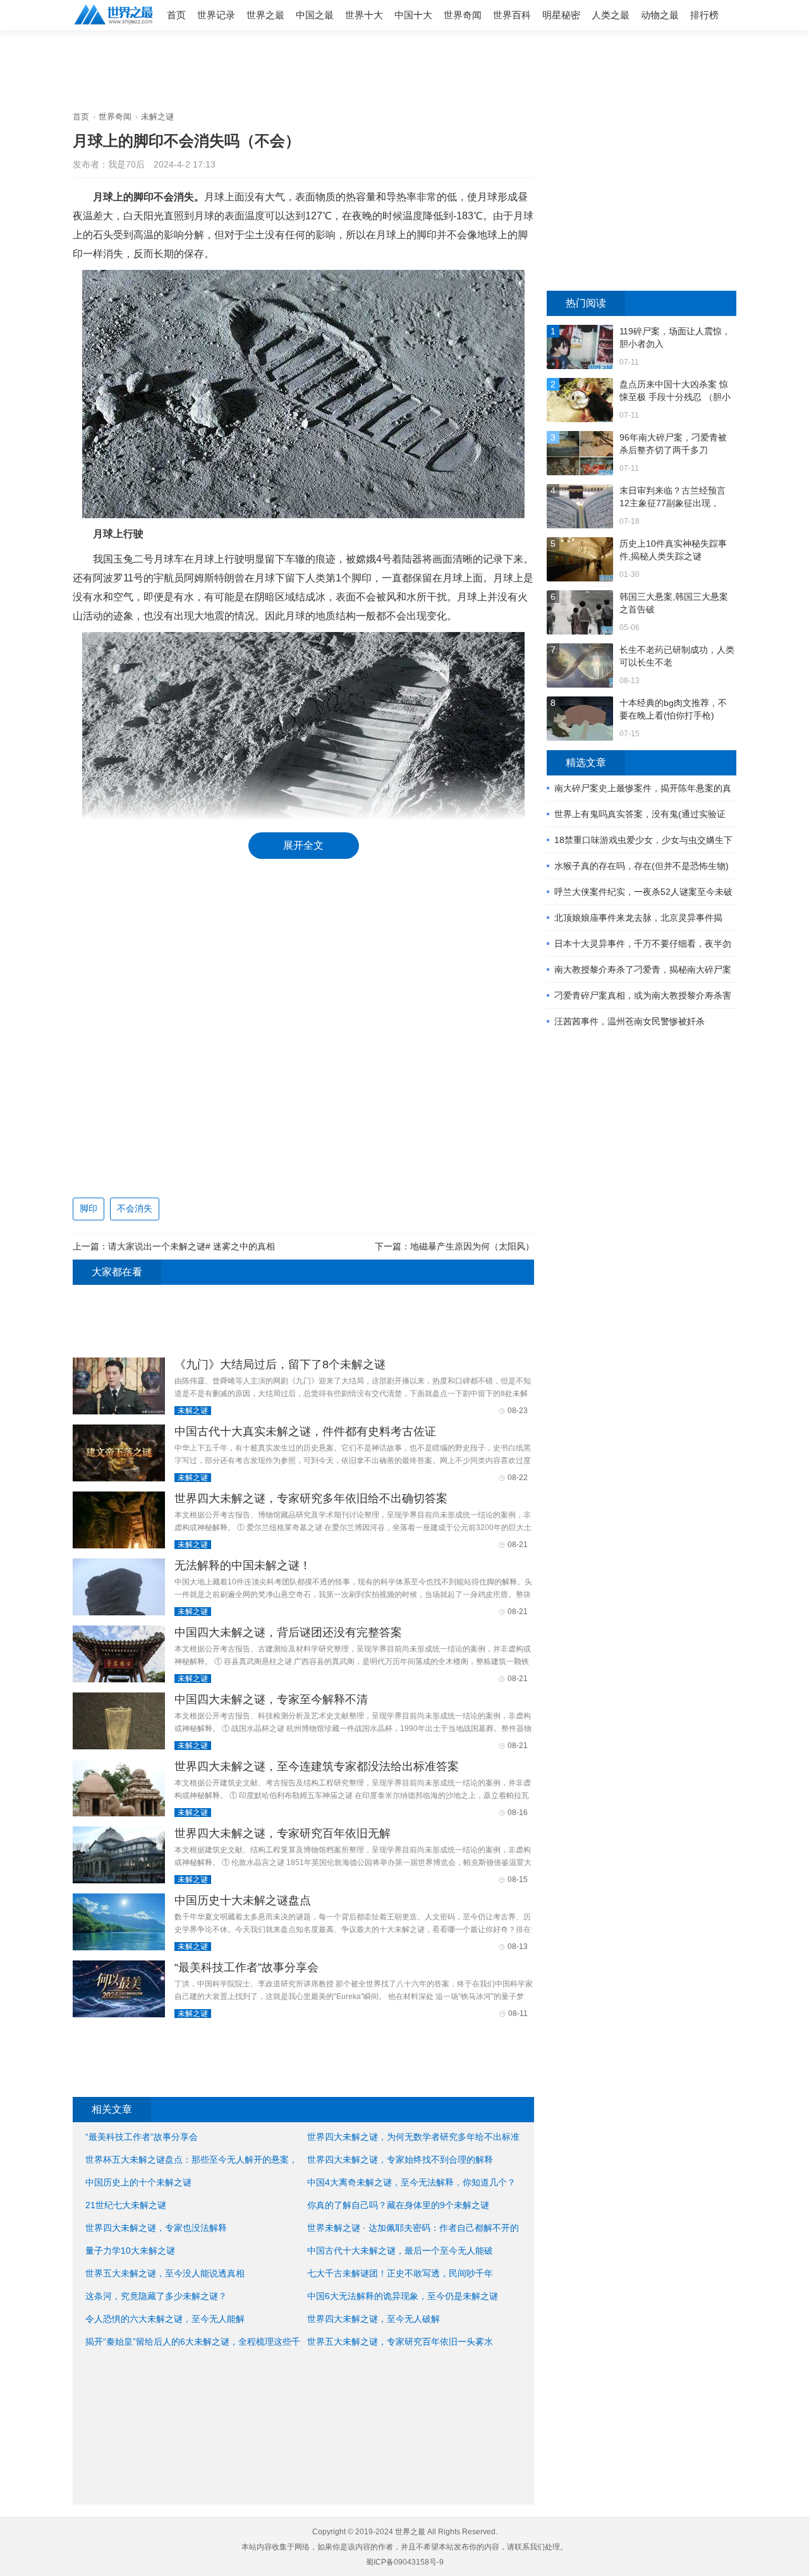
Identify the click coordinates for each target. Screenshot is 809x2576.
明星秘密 (561, 15)
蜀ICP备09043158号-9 (405, 2562)
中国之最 (315, 15)
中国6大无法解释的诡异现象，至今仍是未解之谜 (403, 2296)
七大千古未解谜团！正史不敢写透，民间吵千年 (400, 2273)
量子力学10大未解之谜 (130, 2251)
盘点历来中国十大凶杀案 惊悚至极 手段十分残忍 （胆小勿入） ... (675, 391)
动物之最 (660, 15)
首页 (176, 15)
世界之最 (265, 15)
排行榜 (704, 15)
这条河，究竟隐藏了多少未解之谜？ (156, 2296)
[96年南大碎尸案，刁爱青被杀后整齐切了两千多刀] (580, 455)
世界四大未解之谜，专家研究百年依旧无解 (283, 1833)
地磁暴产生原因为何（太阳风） (472, 1246)
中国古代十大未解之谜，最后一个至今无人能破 (400, 2251)
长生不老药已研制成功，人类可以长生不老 (677, 656)
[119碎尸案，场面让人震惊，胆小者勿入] (580, 349)
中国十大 (413, 15)
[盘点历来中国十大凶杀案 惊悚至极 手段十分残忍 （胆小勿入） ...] (580, 402)
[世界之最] (114, 26)
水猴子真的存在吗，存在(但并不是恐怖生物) (642, 866)
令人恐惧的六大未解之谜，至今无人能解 (165, 2319)
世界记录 (216, 15)
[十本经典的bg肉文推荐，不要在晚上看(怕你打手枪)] (580, 720)
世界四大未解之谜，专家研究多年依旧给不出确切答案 (311, 1498)
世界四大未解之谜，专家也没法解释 (156, 2228)
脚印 (88, 1208)
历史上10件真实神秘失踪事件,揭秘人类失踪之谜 (673, 550)
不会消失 (135, 1208)
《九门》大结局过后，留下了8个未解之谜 (280, 1364)
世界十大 (364, 15)
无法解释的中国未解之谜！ (243, 1565)
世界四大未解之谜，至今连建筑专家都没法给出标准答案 (317, 1766)
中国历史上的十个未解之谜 (138, 2182)
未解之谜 (157, 117)
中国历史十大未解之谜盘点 (243, 1900)
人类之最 (611, 15)
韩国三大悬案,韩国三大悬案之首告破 (674, 603)
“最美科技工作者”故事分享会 (246, 1967)
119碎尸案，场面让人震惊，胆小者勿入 (675, 337)
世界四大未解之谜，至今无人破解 (374, 2319)
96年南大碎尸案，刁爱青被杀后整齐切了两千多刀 (673, 444)
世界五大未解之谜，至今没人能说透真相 (165, 2273)
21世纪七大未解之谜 (126, 2205)
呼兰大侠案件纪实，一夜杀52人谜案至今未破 (643, 892)
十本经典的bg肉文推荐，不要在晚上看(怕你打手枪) (673, 709)
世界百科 (512, 15)
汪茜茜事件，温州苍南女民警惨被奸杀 (630, 1021)
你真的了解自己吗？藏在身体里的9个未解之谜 (398, 2205)
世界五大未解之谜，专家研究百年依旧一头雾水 (400, 2342)
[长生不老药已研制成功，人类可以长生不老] (580, 667)
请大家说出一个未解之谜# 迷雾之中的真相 (192, 1246)
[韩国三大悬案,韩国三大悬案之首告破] (580, 614)
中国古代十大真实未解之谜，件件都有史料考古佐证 (305, 1431)
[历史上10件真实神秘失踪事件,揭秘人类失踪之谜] (580, 561)
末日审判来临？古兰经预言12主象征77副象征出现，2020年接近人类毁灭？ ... (672, 497)
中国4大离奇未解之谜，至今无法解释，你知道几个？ (411, 2182)
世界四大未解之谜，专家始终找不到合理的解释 (400, 2160)
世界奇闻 (463, 15)
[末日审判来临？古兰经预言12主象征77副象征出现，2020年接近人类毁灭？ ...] (580, 508)
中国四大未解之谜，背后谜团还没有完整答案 (288, 1632)
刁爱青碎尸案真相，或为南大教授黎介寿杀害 (643, 995)
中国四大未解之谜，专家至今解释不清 (271, 1699)
